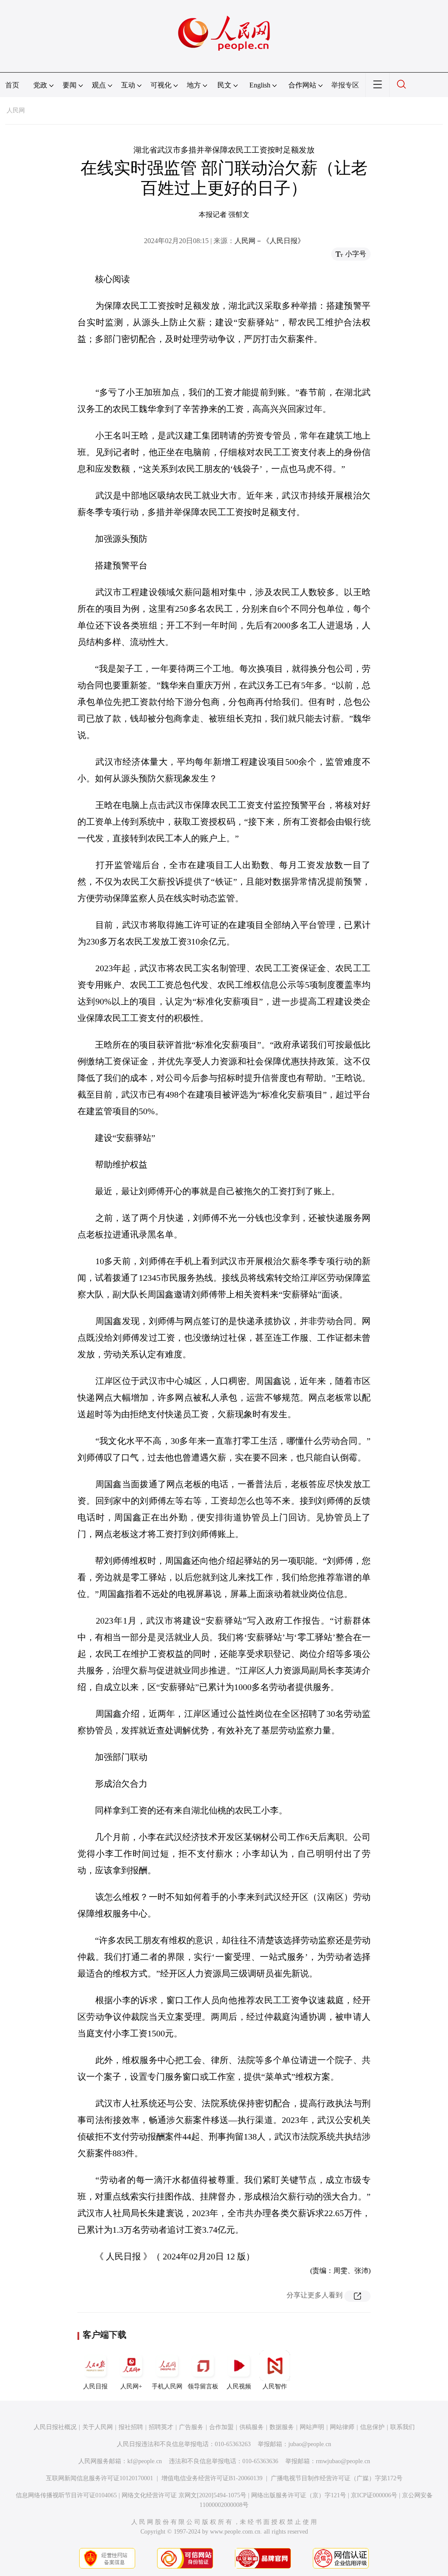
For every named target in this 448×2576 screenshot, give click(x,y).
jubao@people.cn (310, 2444)
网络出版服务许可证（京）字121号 (299, 2495)
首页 (12, 85)
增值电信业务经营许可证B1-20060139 (212, 2478)
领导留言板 (203, 2386)
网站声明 (312, 2427)
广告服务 (191, 2427)
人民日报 (95, 2386)
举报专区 (345, 85)
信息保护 (372, 2427)
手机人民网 (167, 2386)
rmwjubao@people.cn (343, 2461)
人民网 (16, 110)
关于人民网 (98, 2427)
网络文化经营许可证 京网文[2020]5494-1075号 (184, 2495)
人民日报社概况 (55, 2427)
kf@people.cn (145, 2461)
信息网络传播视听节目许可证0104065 (66, 2495)
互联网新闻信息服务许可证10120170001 (100, 2478)
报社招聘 (131, 2427)
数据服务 (282, 2427)
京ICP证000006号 (374, 2495)
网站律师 (342, 2427)
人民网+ (131, 2386)
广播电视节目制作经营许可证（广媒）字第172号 (337, 2478)
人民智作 (275, 2386)
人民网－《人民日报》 (269, 241)
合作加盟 (221, 2427)
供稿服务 (252, 2427)
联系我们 (402, 2427)
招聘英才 (161, 2427)
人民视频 (239, 2386)
